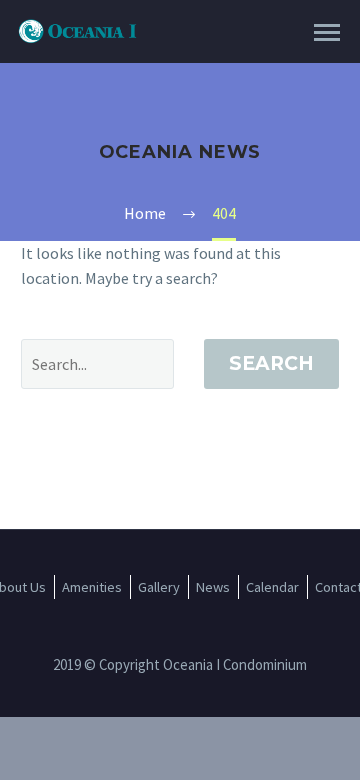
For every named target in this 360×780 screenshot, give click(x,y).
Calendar (272, 587)
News (213, 587)
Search (271, 363)
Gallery (159, 587)
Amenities (92, 587)
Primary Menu (327, 33)
